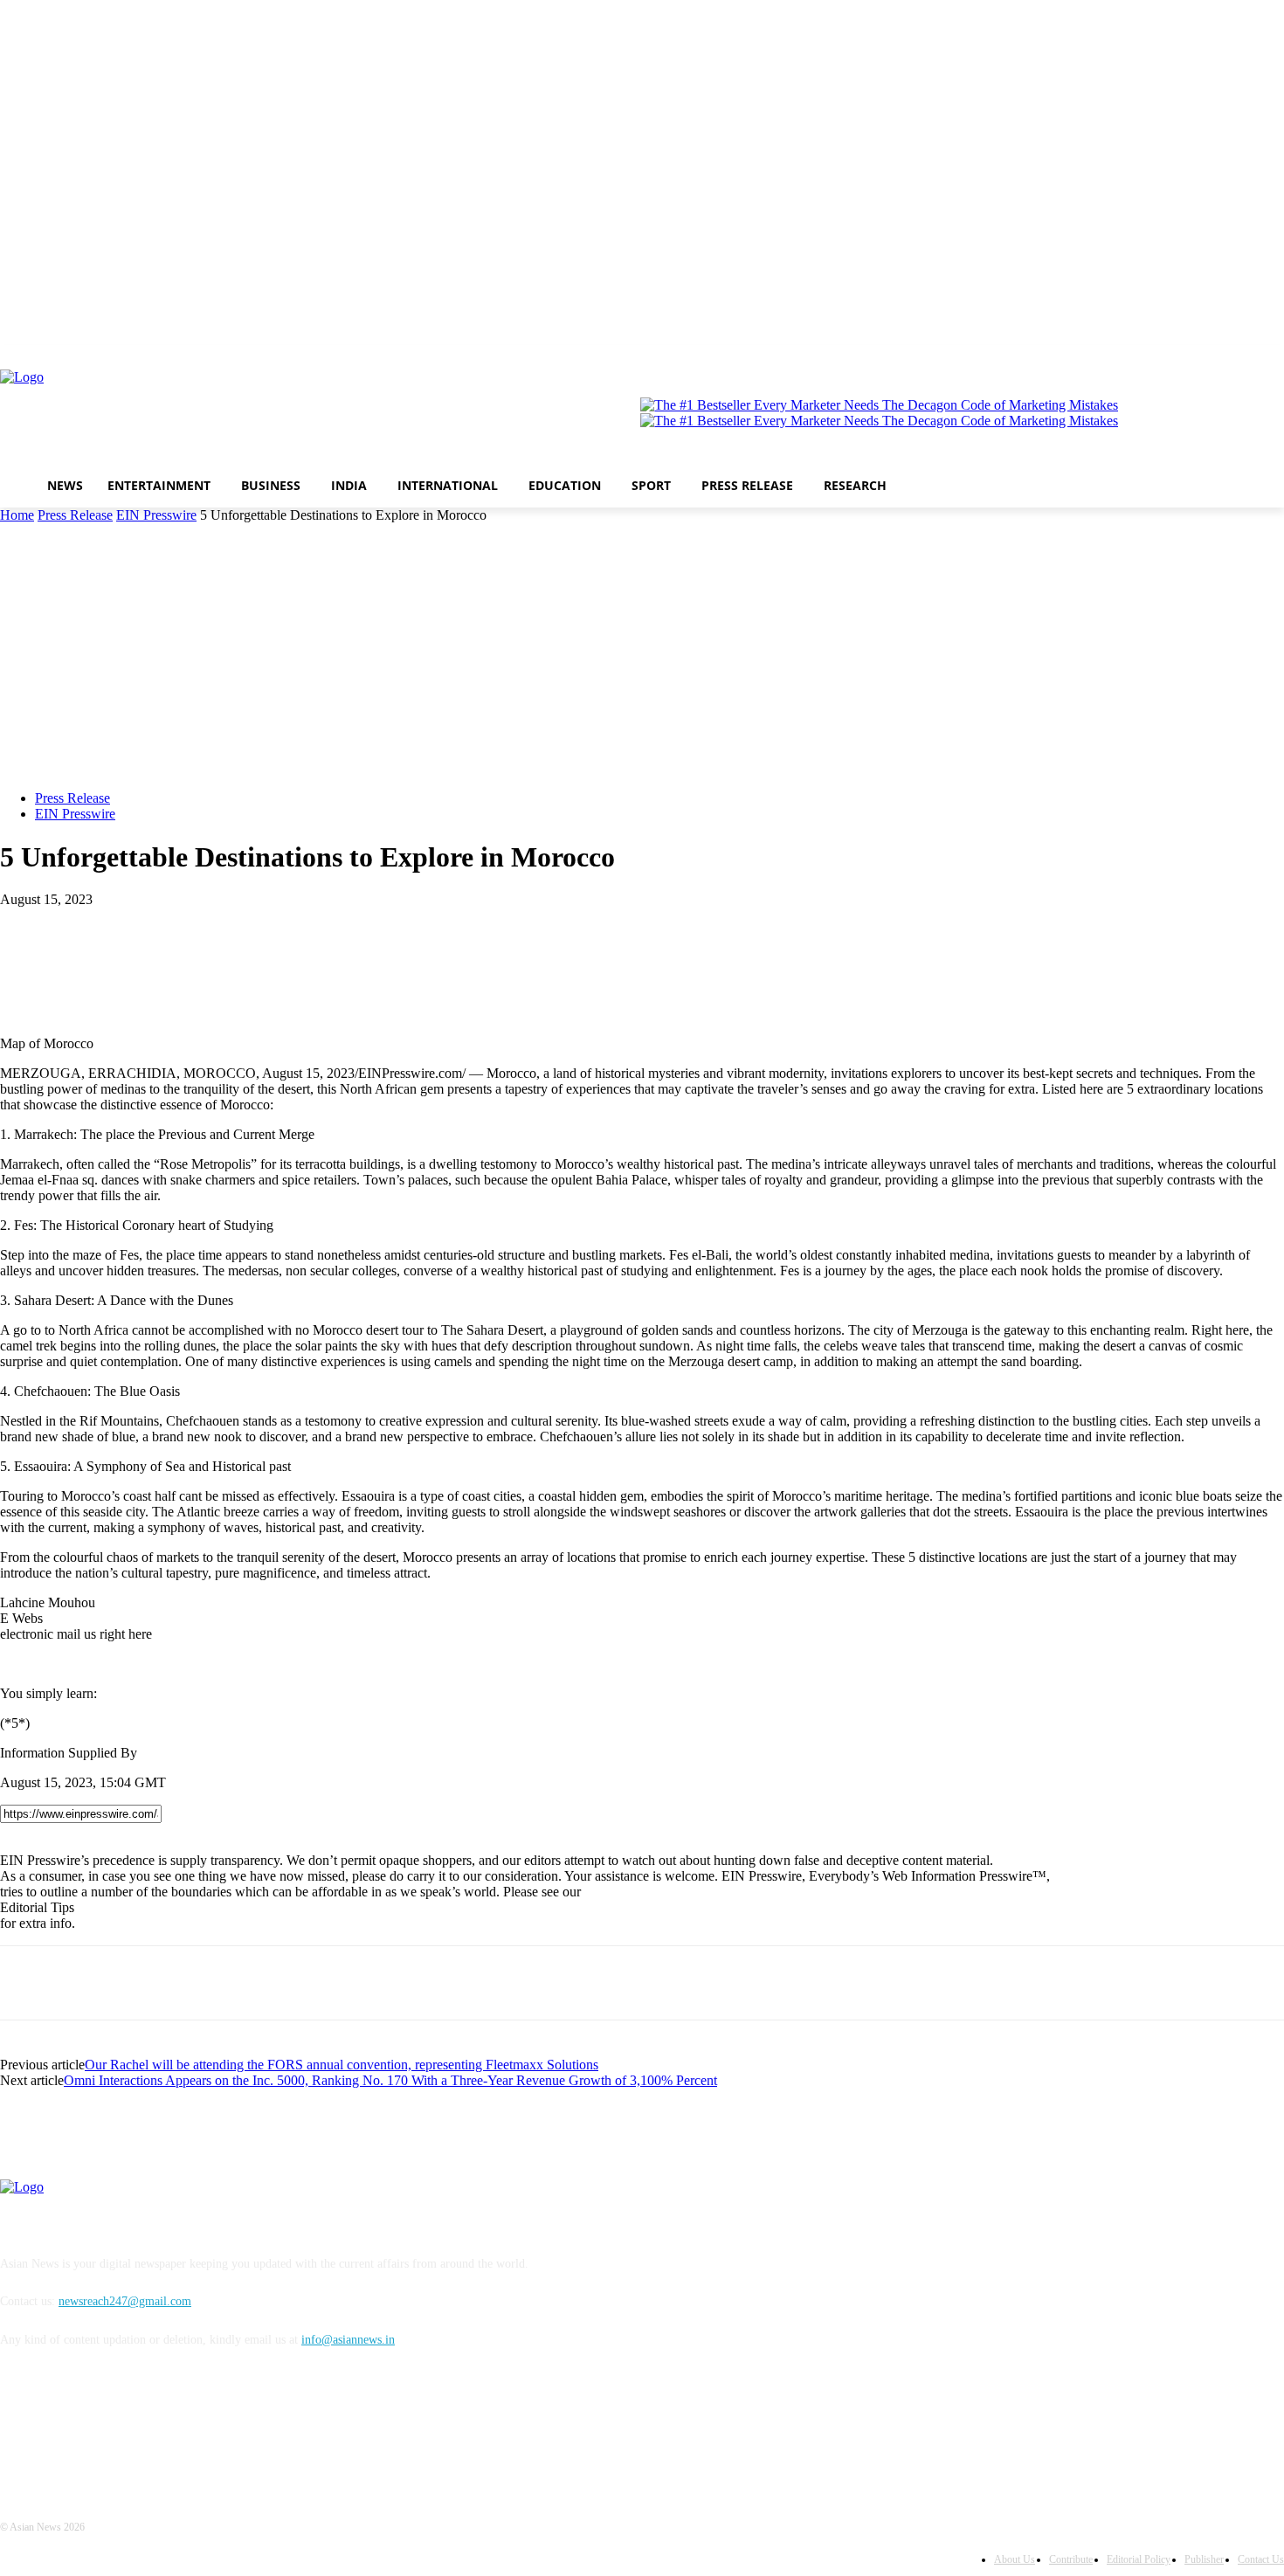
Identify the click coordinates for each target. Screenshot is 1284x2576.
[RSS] (1274, 358)
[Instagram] (1177, 358)
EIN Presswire (156, 515)
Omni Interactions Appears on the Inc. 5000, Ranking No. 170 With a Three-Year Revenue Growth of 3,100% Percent (390, 2080)
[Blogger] (1249, 358)
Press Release (75, 515)
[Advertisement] (642, 654)
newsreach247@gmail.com (125, 2301)
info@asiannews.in (348, 2340)
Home (17, 515)
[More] (218, 926)
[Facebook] (1128, 358)
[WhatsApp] (155, 926)
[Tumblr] (1226, 358)
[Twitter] (1153, 358)
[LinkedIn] (1201, 358)
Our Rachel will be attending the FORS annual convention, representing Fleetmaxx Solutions (342, 2065)
